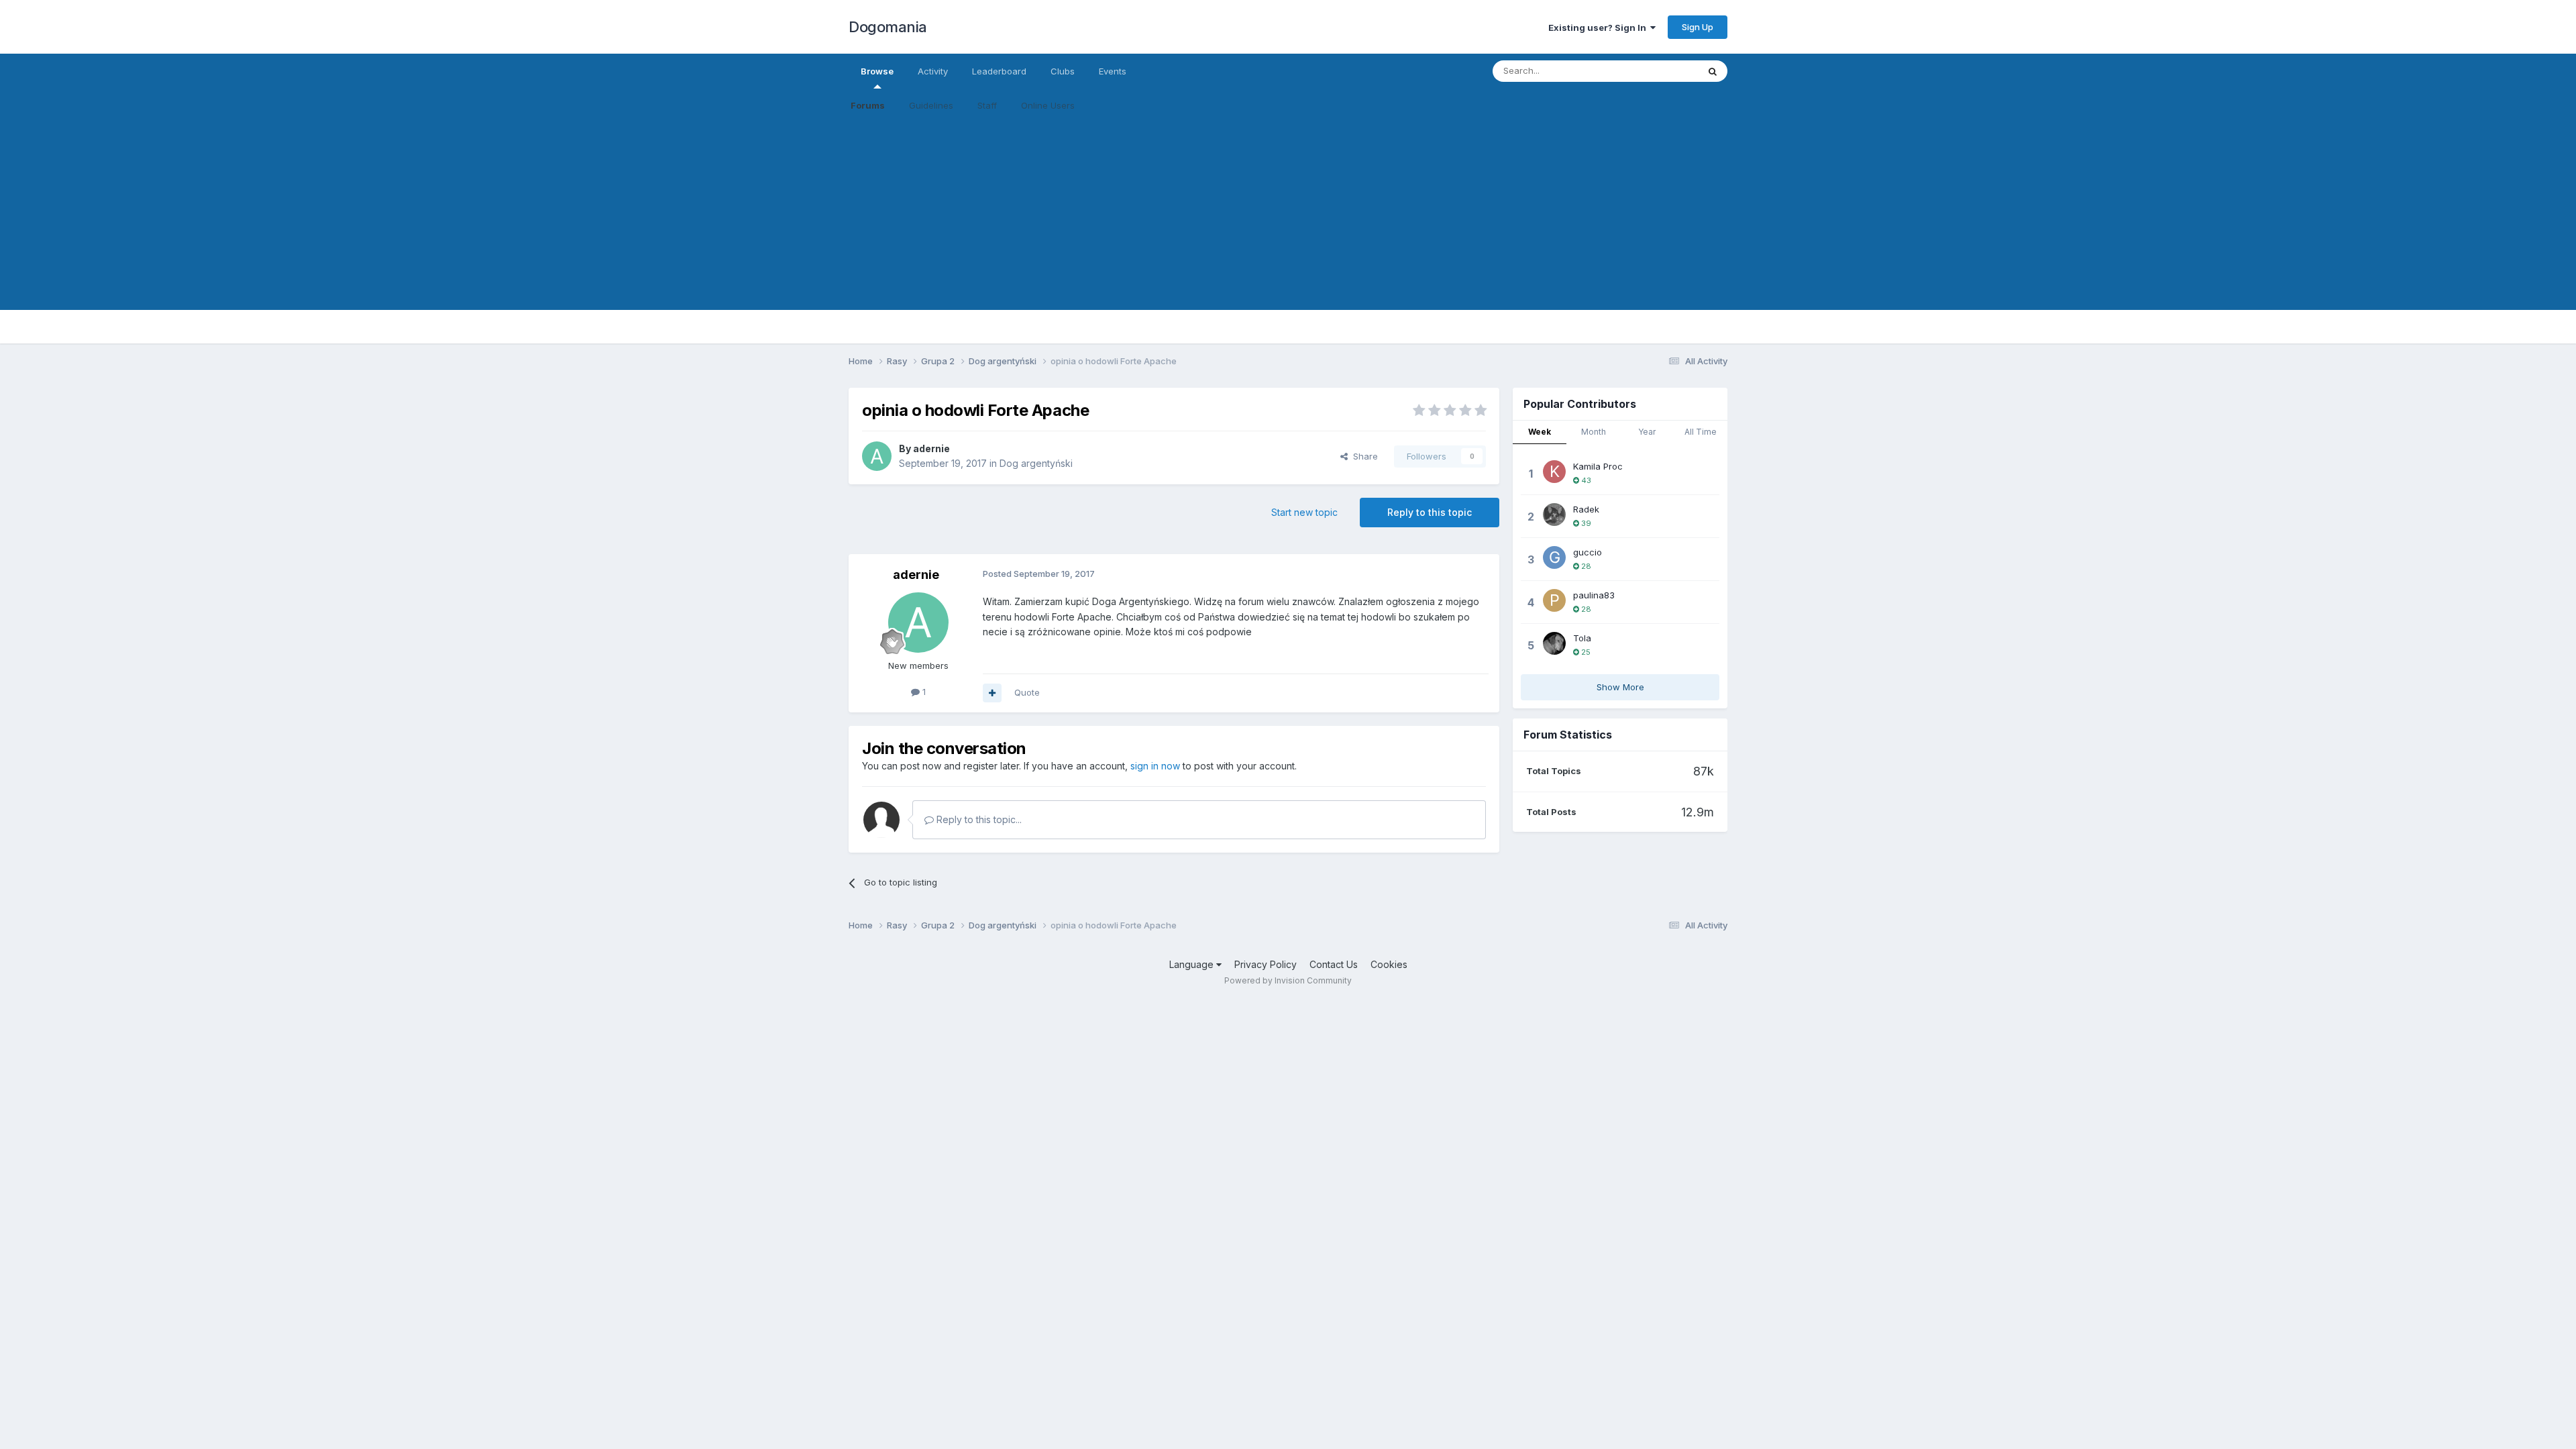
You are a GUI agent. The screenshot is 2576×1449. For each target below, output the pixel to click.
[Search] (1713, 71)
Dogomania (888, 27)
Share (1363, 456)
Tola (1582, 638)
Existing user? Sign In (1599, 28)
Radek (1586, 509)
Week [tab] (1540, 432)
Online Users (1048, 105)
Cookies (1389, 964)
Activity (933, 71)
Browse (877, 71)
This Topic (1659, 71)
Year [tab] (1647, 432)
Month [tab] (1594, 432)
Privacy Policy (1266, 964)
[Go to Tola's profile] (1554, 643)
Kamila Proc (1598, 466)
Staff (987, 105)
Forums (868, 105)
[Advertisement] (1288, 216)
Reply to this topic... (978, 819)
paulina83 (1594, 595)
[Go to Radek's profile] (1554, 515)
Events (1113, 71)
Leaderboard (999, 71)
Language (1193, 964)
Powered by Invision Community (1288, 980)
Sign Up (1698, 27)
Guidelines (931, 105)
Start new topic (1304, 512)
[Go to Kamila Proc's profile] (1554, 472)
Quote (1027, 692)
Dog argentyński (1036, 463)
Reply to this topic (1430, 512)
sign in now (1155, 766)
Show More (1620, 687)
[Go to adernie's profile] (877, 456)
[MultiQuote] (992, 693)
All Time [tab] (1701, 432)
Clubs (1063, 71)
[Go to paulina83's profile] (1554, 600)
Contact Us (1334, 964)
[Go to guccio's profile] (1554, 557)
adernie (931, 448)
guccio (1588, 552)
